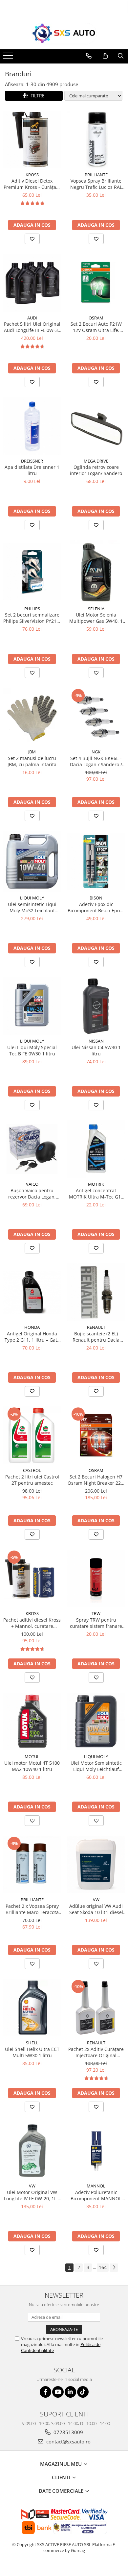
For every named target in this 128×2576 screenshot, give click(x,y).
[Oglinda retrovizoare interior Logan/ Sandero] (96, 426)
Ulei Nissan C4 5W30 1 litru (96, 1050)
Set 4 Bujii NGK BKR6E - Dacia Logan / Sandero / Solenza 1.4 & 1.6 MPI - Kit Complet (96, 761)
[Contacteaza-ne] (89, 56)
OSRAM (96, 318)
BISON (96, 898)
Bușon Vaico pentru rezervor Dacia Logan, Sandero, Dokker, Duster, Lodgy (32, 1194)
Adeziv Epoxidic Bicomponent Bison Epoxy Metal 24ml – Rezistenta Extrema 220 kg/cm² (96, 907)
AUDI (32, 318)
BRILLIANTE (96, 175)
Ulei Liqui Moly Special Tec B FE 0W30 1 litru (32, 1050)
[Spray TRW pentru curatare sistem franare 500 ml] (96, 1578)
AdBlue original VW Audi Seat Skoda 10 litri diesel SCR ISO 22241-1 (96, 1909)
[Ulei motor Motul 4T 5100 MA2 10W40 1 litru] (32, 1721)
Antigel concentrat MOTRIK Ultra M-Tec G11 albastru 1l (96, 1194)
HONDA (32, 1327)
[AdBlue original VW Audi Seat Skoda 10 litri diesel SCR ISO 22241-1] (96, 1865)
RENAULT (96, 1327)
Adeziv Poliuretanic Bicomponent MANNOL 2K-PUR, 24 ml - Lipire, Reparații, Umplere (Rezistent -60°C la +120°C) (96, 2195)
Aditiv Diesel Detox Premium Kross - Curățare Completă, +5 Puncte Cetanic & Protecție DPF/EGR (32, 184)
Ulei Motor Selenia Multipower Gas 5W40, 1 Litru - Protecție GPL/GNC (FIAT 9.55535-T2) (96, 618)
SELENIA (96, 609)
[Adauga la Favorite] (32, 239)
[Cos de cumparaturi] (105, 56)
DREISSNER (32, 461)
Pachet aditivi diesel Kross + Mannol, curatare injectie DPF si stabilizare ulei (32, 1623)
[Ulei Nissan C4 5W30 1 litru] (96, 1006)
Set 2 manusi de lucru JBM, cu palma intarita (32, 761)
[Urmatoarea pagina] (114, 2268)
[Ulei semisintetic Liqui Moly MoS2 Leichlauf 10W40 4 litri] (32, 861)
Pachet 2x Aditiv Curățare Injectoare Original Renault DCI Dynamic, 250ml (96, 2052)
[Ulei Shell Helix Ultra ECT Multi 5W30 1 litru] (32, 2008)
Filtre (36, 96)
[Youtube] (58, 2392)
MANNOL (96, 2186)
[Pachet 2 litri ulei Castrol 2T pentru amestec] (32, 1435)
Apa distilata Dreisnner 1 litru (32, 470)
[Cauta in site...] (121, 56)
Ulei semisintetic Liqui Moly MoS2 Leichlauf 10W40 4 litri (32, 907)
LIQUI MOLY (32, 898)
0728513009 (68, 2432)
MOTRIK (96, 1184)
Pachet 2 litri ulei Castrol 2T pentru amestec (32, 1480)
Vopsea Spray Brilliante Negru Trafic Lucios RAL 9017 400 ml (96, 184)
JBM (32, 752)
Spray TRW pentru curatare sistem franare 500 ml (96, 1623)
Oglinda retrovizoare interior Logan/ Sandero (96, 470)
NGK (96, 752)
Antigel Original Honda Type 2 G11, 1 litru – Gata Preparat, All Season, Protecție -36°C (32, 1337)
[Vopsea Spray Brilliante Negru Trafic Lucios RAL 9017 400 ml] (96, 140)
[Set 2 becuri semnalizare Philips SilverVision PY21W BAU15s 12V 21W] (32, 571)
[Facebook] (45, 2392)
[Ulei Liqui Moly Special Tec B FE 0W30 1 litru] (32, 1006)
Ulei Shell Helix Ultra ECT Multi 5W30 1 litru (32, 2052)
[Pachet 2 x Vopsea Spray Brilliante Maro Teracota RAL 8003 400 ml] (32, 1865)
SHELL (32, 2043)
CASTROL (32, 1470)
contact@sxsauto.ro (68, 2441)
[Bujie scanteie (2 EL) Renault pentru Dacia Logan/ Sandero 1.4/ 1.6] (96, 1292)
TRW (96, 1613)
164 (103, 2267)
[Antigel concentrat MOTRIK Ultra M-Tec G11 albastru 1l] (96, 1149)
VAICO (32, 1184)
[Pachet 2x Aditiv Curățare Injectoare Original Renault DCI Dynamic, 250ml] (96, 2008)
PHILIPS (32, 609)
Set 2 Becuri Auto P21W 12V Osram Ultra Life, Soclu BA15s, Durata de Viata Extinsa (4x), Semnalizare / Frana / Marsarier (96, 327)
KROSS (32, 175)
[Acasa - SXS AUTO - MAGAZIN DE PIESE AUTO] (64, 34)
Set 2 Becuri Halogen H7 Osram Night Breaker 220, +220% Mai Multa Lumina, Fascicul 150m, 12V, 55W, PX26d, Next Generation (96, 1480)
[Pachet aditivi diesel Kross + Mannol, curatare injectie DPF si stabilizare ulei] (32, 1578)
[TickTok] (83, 2392)
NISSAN (96, 1041)
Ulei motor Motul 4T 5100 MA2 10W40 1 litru (32, 1766)
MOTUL (32, 1756)
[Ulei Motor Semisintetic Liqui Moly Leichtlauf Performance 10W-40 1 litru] (96, 1721)
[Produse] (9, 58)
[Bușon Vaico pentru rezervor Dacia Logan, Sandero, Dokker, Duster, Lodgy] (32, 1149)
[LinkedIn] (70, 2392)
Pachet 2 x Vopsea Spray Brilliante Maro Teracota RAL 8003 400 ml (32, 1909)
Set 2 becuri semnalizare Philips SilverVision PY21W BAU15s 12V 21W (32, 618)
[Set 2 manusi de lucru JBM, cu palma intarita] (32, 717)
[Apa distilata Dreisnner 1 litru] (32, 426)
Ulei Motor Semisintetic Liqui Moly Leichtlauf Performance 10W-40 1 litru (96, 1766)
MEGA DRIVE (96, 461)
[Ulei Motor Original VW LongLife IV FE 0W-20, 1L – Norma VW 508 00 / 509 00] (32, 2151)
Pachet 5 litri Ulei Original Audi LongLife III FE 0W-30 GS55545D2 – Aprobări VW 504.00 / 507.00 (32, 327)
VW (96, 1900)
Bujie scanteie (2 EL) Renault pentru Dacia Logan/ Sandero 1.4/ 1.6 (96, 1337)
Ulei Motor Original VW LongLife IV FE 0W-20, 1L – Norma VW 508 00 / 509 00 (32, 2195)
